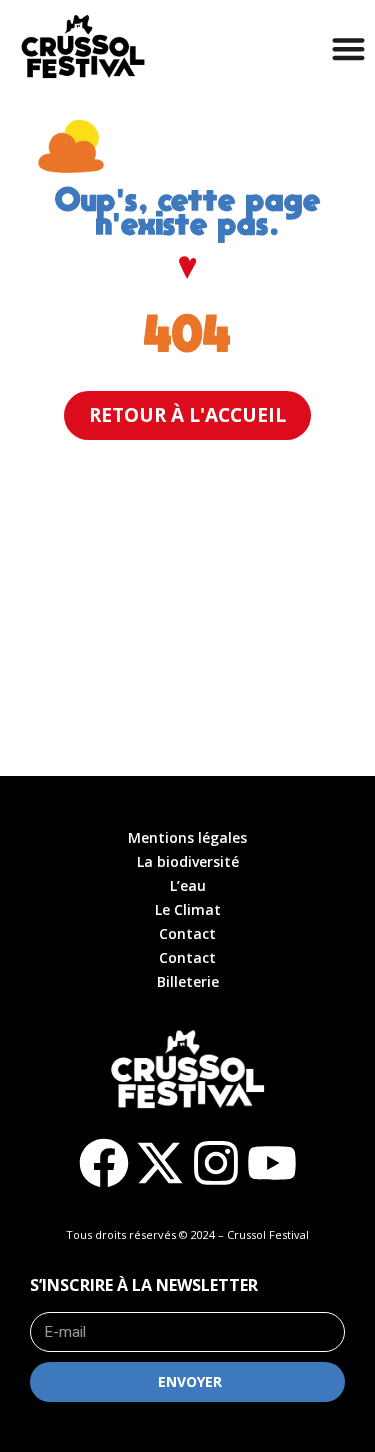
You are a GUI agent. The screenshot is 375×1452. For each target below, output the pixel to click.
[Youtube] (272, 1163)
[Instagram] (216, 1163)
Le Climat (188, 909)
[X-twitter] (160, 1163)
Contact (187, 933)
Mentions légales (187, 837)
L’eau (188, 885)
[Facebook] (104, 1163)
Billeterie (188, 981)
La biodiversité (188, 861)
